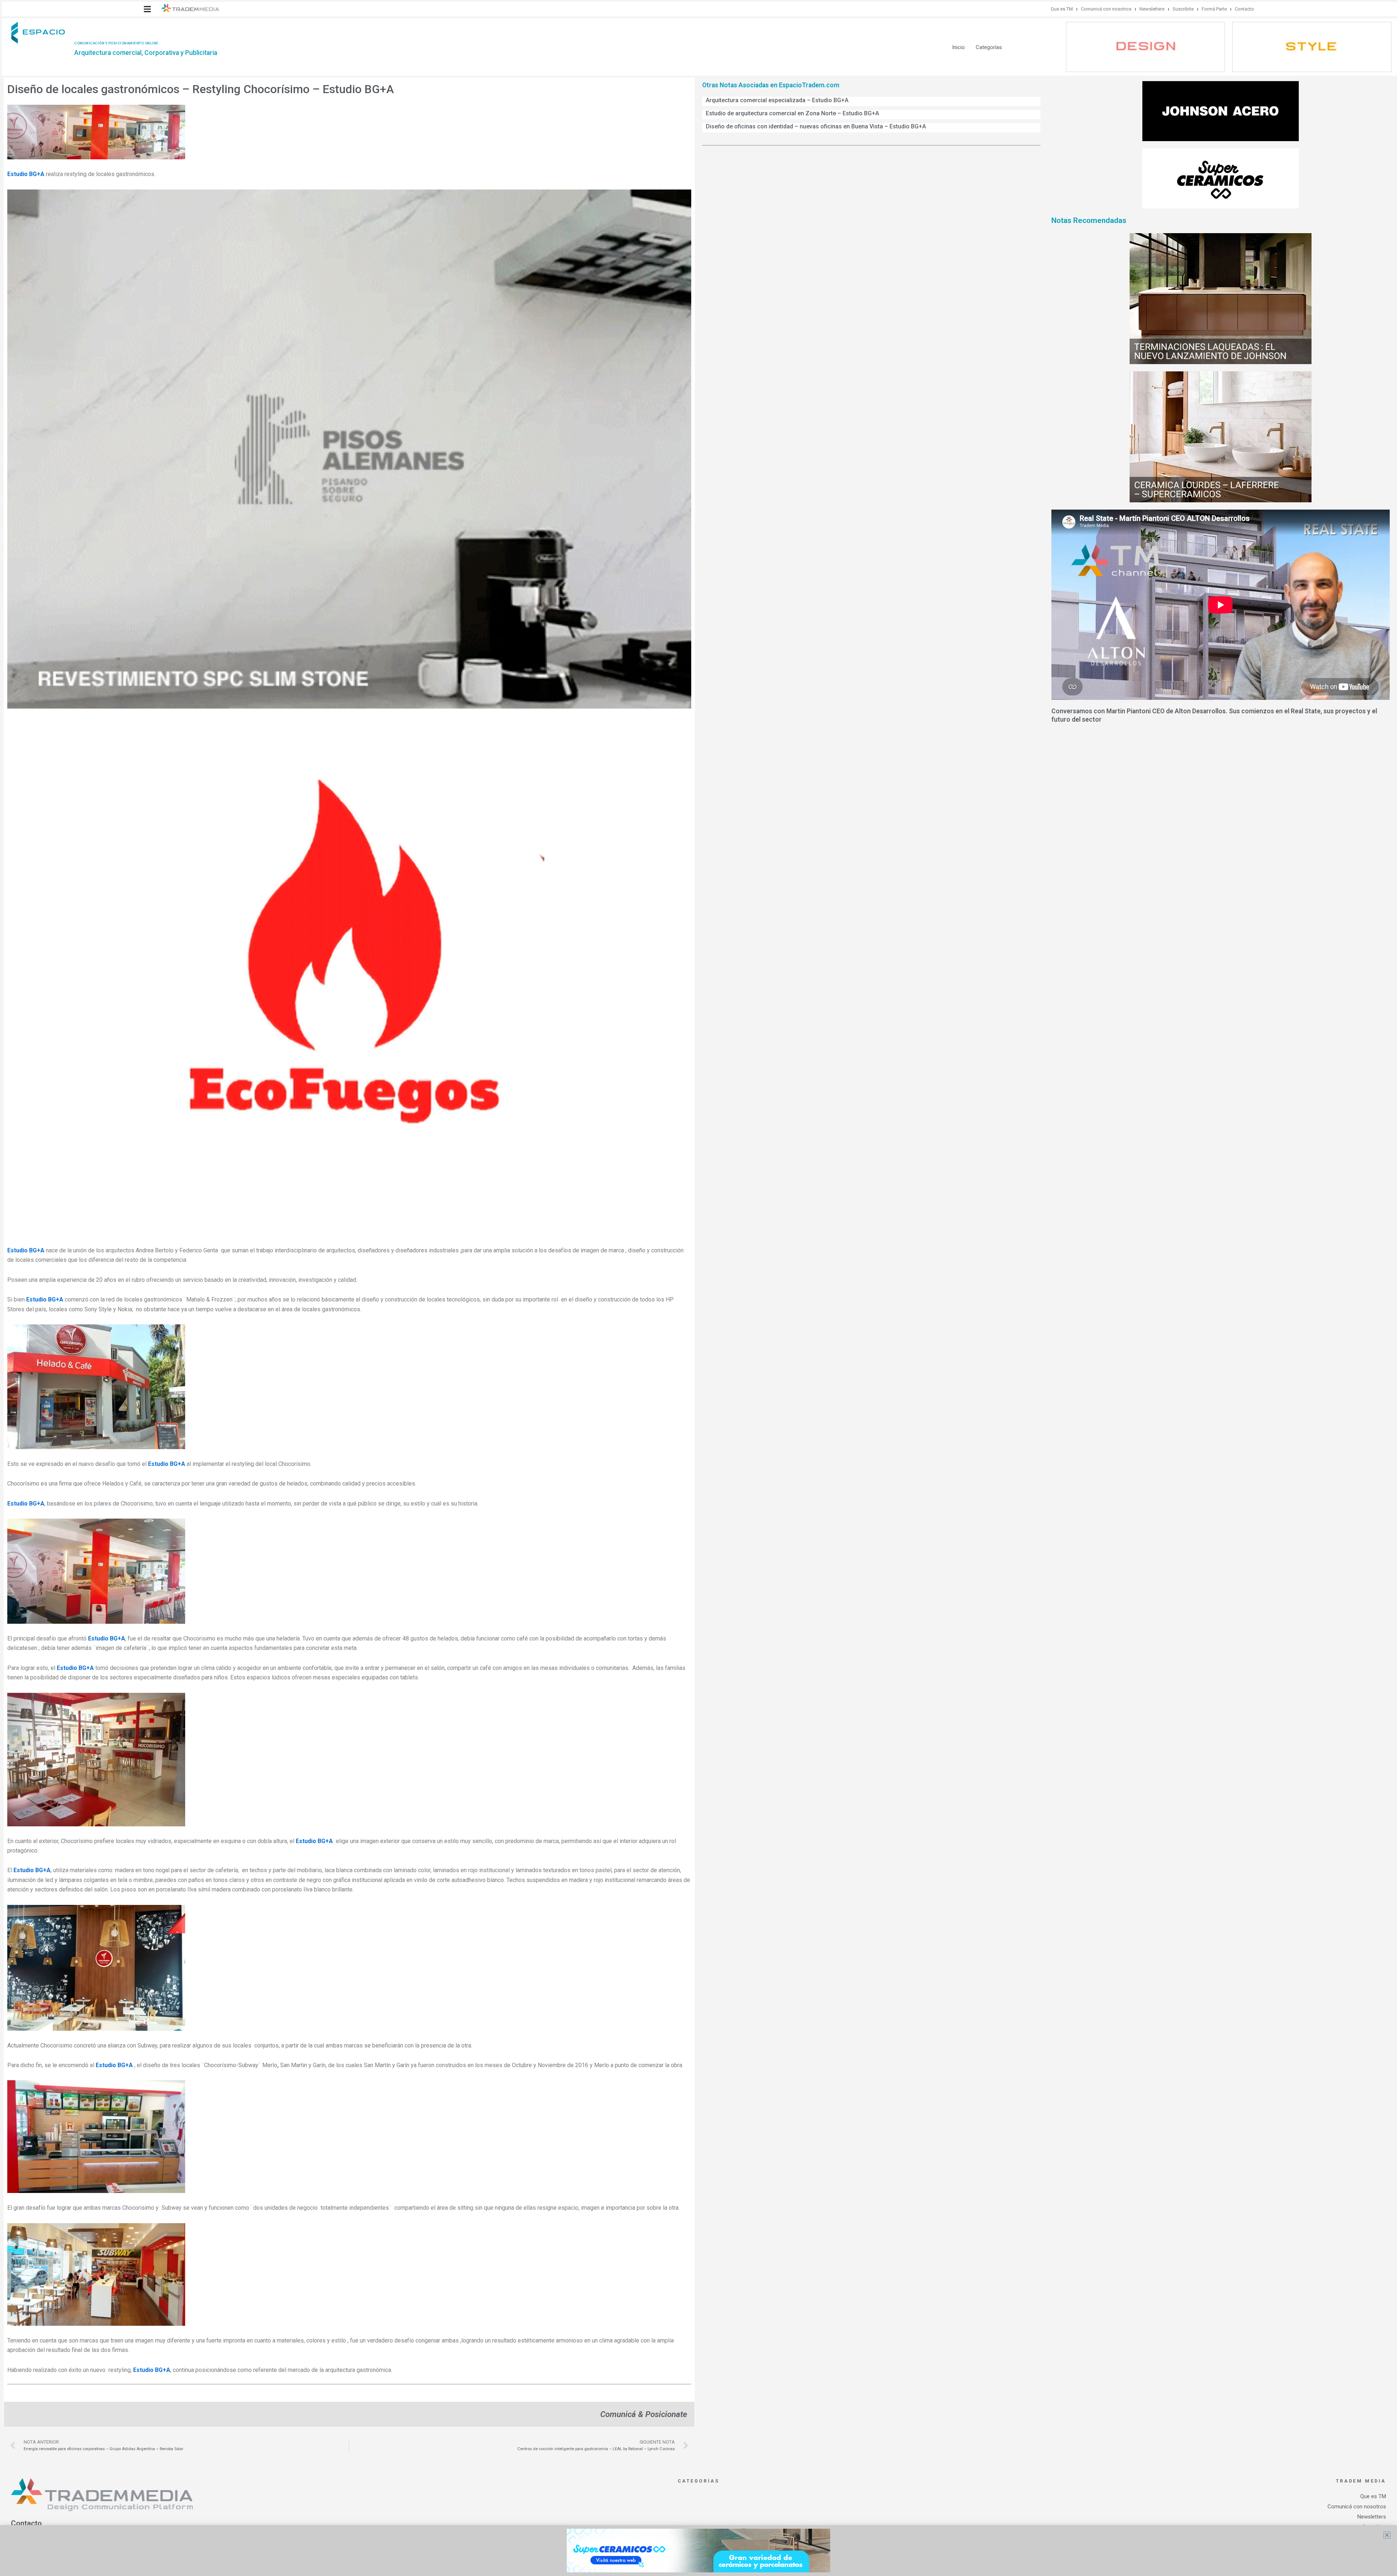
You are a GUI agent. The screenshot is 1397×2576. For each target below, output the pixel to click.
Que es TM (1062, 9)
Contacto (1244, 9)
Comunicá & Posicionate (644, 2414)
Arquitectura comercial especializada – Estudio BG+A (777, 100)
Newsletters (1152, 9)
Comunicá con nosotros (1106, 9)
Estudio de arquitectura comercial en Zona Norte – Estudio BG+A (792, 113)
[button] (147, 9)
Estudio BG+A (26, 174)
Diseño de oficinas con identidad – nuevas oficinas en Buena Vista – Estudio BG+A (816, 126)
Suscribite (1183, 9)
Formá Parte (1214, 9)
